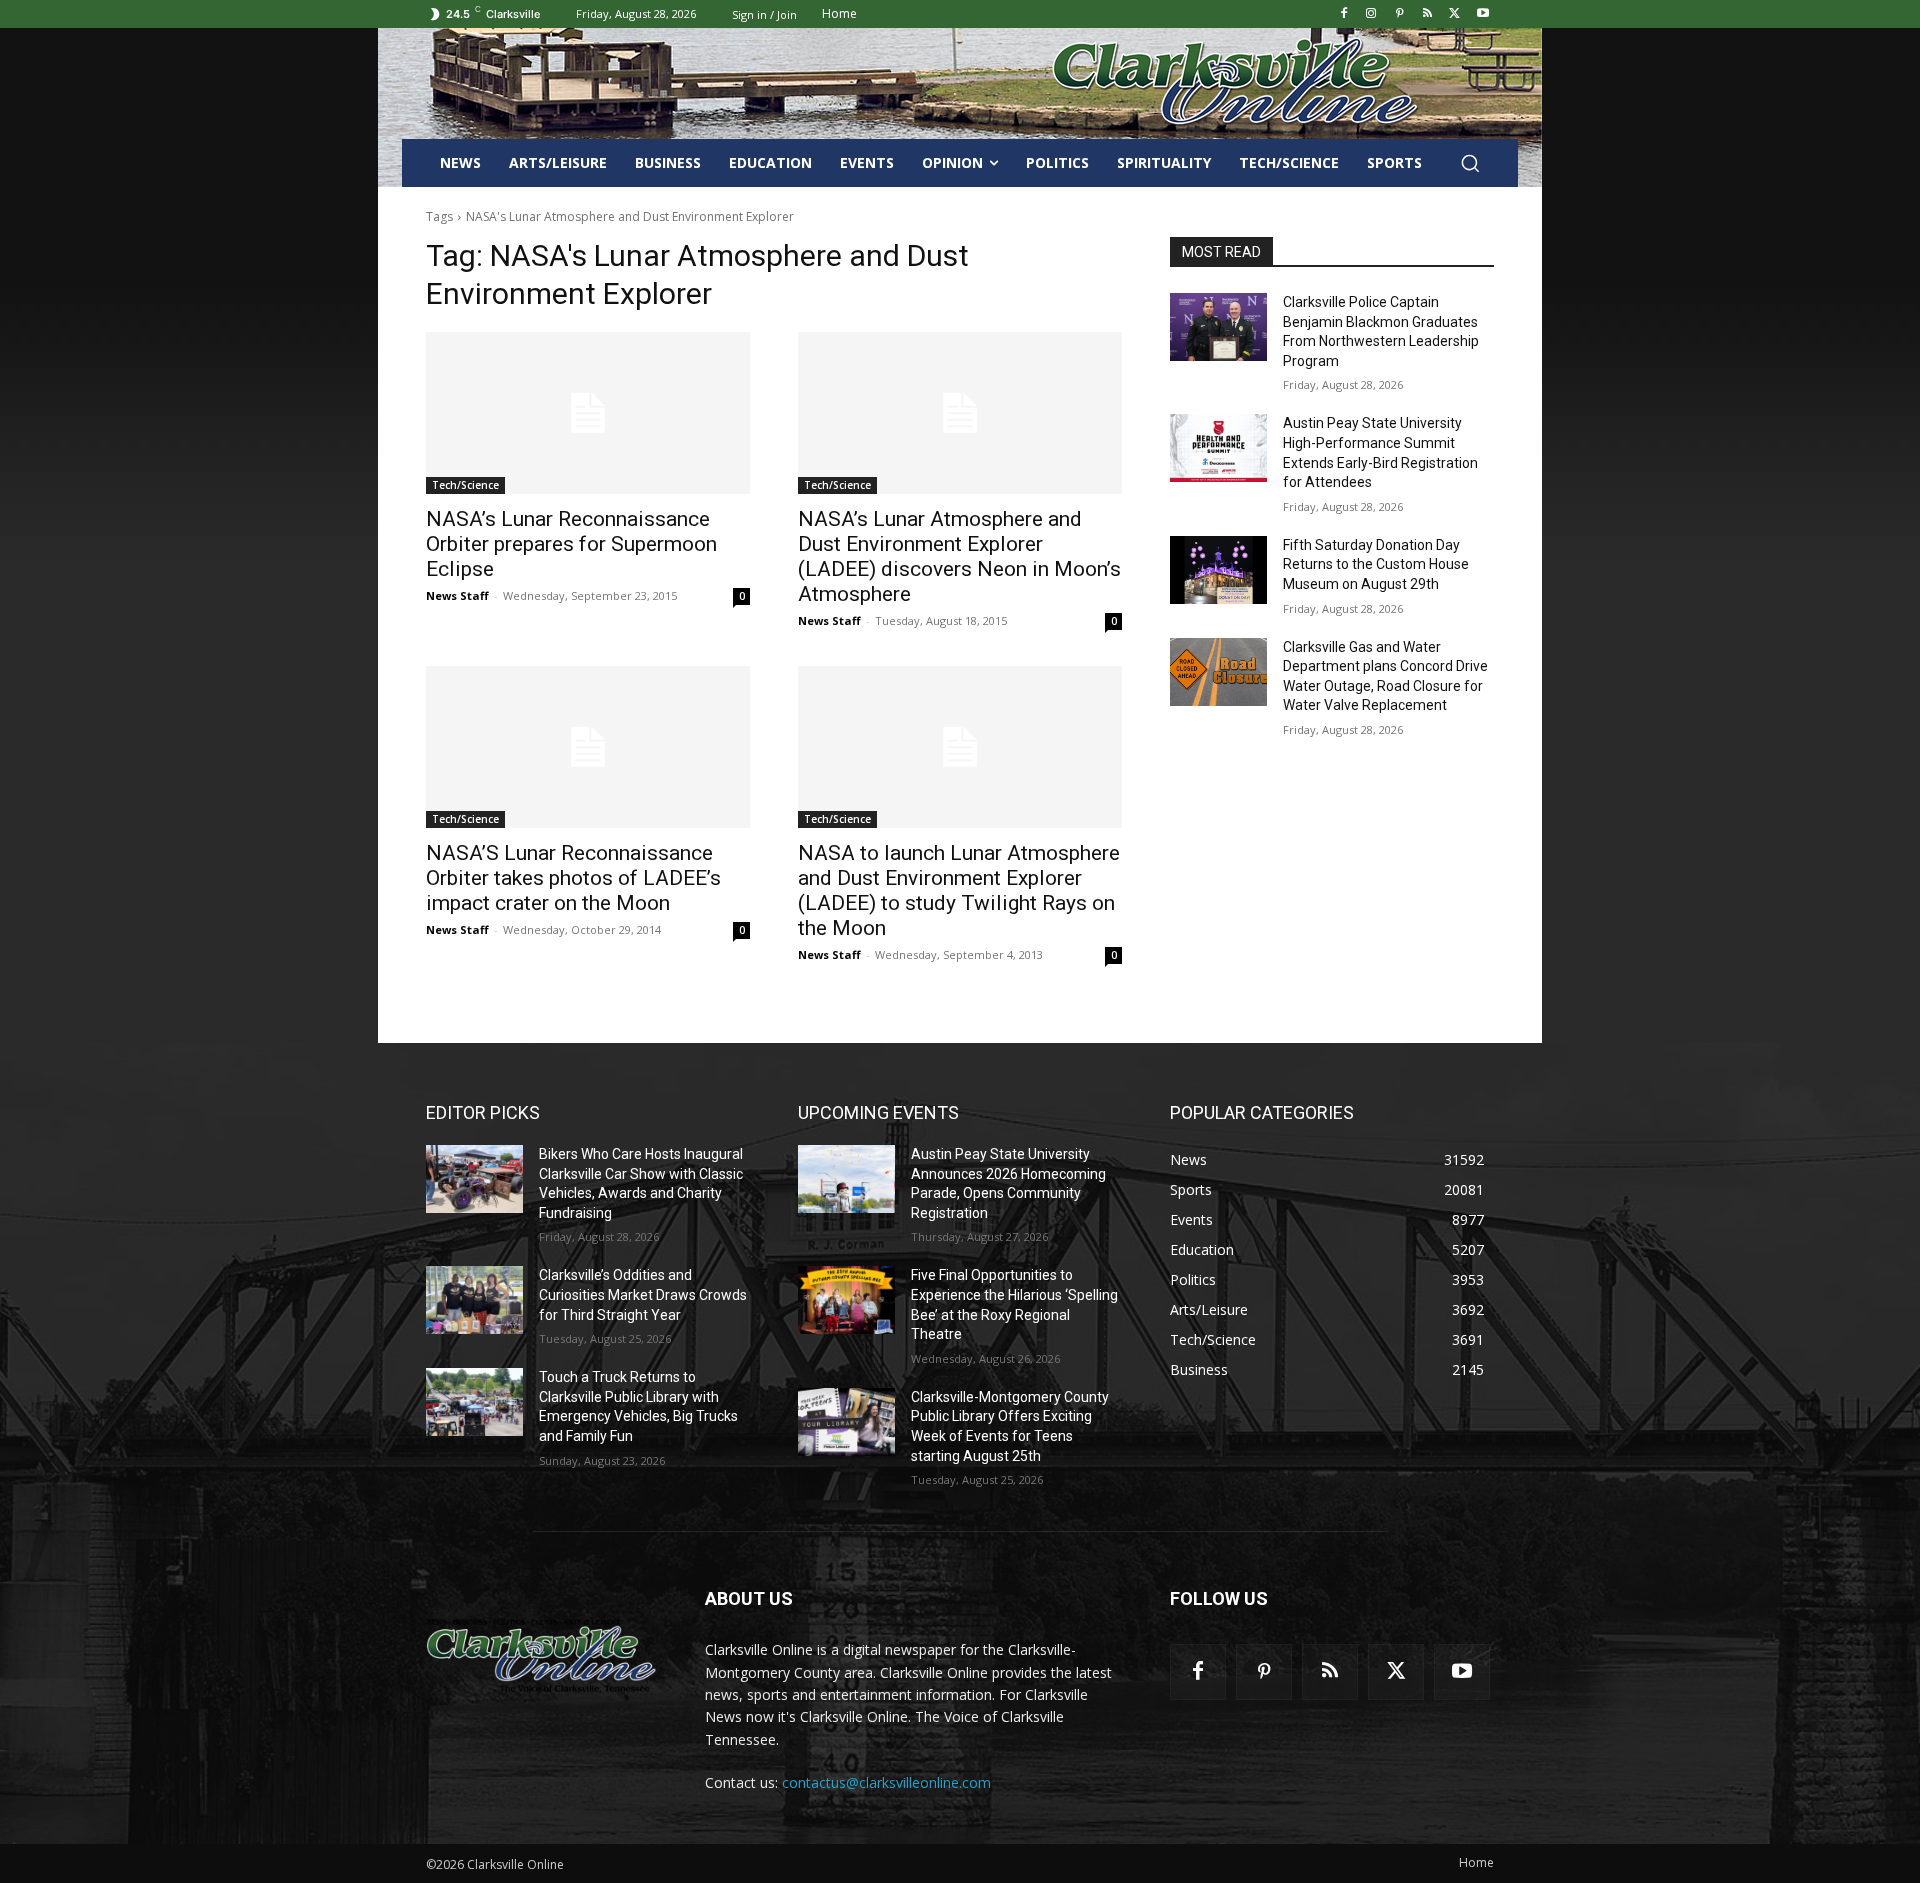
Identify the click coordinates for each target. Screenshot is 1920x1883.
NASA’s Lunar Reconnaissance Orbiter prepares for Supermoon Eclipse (571, 544)
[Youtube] (1482, 14)
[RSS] (1427, 14)
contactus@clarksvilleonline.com (886, 1782)
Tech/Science (465, 485)
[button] (1470, 163)
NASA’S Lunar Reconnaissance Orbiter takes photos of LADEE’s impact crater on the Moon (573, 878)
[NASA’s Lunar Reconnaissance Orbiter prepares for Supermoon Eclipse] (588, 413)
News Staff (457, 595)
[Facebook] (1343, 14)
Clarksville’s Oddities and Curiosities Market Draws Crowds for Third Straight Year (643, 1294)
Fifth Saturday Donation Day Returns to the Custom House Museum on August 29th (1376, 564)
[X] (1454, 14)
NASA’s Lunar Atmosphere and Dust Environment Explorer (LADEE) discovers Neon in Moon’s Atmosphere (959, 556)
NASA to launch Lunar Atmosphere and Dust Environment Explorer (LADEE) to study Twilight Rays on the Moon (959, 890)
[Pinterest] (1399, 14)
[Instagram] (1371, 14)
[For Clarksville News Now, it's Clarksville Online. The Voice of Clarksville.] (541, 1655)
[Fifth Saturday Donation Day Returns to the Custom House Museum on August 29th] (1218, 570)
